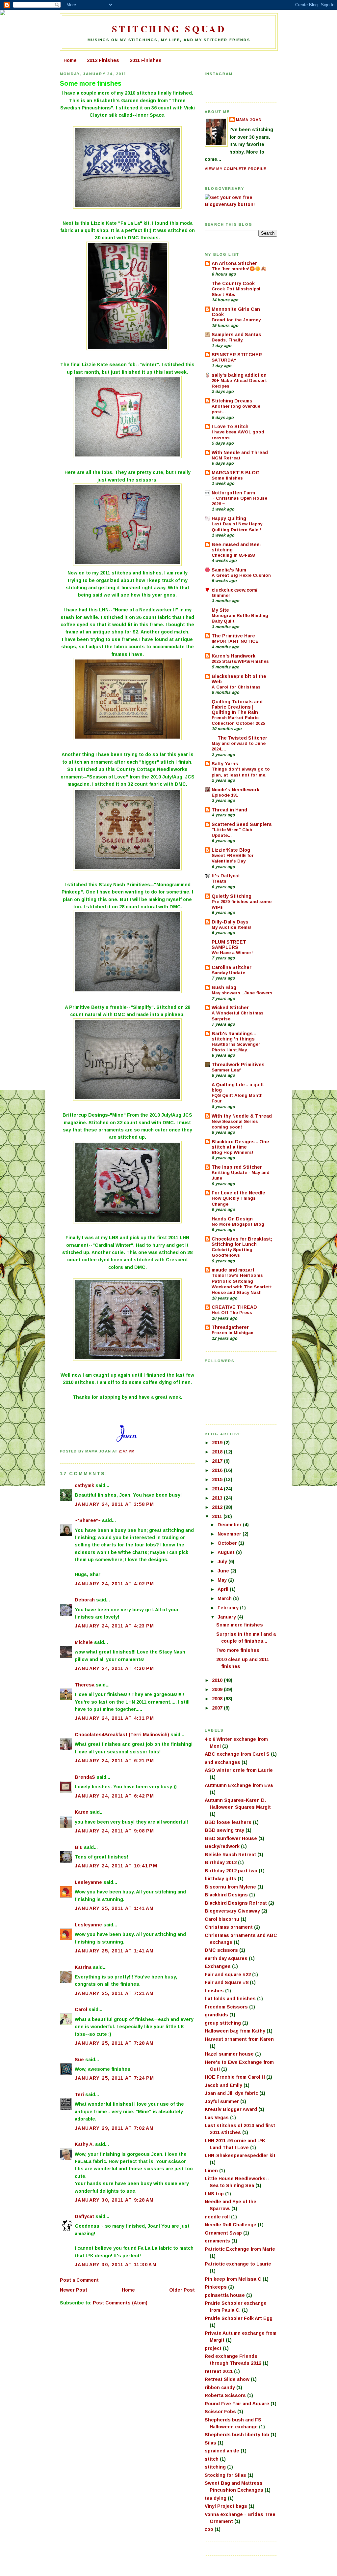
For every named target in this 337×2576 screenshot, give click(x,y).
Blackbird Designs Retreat (236, 1903)
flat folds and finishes (230, 1999)
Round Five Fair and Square (237, 2404)
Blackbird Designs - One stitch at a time (240, 1144)
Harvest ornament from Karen (239, 2039)
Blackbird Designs (226, 1895)
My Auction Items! (232, 927)
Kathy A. (84, 2144)
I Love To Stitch (230, 426)
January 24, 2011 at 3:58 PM (115, 1504)
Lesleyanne (88, 1882)
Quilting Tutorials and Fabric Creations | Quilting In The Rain (237, 707)
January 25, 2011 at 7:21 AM (114, 1993)
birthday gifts (220, 1879)
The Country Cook (233, 283)
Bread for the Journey (236, 320)
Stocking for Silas (225, 2475)
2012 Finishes (103, 60)
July (223, 1562)
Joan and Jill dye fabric (231, 2093)
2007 (218, 1708)
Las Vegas (217, 2118)
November (230, 1534)
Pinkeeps (216, 2287)
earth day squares (226, 1958)
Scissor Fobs (220, 2412)
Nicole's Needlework (235, 790)
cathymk (84, 1485)
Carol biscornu (222, 1919)
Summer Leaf (226, 1070)
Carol (81, 2009)
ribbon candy (220, 2387)
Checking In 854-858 (233, 555)
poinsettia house (225, 2295)
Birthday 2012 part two (231, 1871)
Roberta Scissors (225, 2395)
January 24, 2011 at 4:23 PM (115, 1626)
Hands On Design (232, 1219)
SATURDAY (224, 360)
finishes (214, 1991)
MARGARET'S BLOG (236, 473)
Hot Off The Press (232, 1313)
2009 (218, 1689)
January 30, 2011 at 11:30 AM (116, 2265)
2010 (218, 1680)
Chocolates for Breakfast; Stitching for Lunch (242, 1242)
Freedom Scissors (226, 2007)
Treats (219, 881)
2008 (218, 1699)
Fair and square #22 (228, 1975)
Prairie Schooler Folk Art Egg (239, 2318)
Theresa (85, 1685)
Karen (82, 1812)
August (227, 1552)
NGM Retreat (226, 458)
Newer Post (74, 2290)
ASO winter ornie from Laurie (239, 1770)
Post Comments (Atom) (120, 2303)
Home (70, 60)
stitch (212, 2459)
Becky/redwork (222, 1846)
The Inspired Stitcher (237, 1167)
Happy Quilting (229, 518)
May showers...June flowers (242, 993)
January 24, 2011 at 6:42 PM (115, 1796)
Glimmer (221, 595)
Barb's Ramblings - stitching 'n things (234, 1036)
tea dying (216, 2498)
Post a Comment (79, 2280)
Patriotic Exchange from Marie (240, 2249)
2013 (218, 1498)
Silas (210, 2443)
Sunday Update (228, 973)
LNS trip (214, 2194)
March (225, 1598)
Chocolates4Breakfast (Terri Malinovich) (122, 1735)
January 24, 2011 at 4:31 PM (115, 1718)
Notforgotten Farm (233, 493)
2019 (218, 1443)
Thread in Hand (229, 810)
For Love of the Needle (238, 1193)
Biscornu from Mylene (230, 1887)
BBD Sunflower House (231, 1838)
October (228, 1543)
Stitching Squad (169, 29)
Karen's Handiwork (233, 656)
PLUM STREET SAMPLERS (229, 945)
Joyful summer (222, 2101)
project (213, 2348)
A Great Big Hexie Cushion (241, 575)
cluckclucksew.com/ (234, 590)
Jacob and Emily (223, 2085)
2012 (218, 1507)
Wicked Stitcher (230, 1008)
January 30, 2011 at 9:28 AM (114, 2200)
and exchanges (222, 1762)
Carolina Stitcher (232, 967)
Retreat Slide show (227, 2379)
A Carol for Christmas (236, 687)
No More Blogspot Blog (238, 1224)
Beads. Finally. (228, 340)
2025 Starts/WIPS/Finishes (240, 661)
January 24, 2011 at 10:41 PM (116, 1866)
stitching (215, 2467)
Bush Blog (224, 987)
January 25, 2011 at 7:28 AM (114, 2043)
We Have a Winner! (232, 953)
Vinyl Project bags (226, 2506)
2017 (218, 1461)
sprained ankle (222, 2451)
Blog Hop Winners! (232, 1152)
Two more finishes (238, 1650)
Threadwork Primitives (238, 1065)
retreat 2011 (219, 2371)
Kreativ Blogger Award (231, 2109)
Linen (211, 2171)
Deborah (85, 1600)
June (224, 1571)
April (224, 1589)
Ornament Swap (223, 2233)
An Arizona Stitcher (234, 263)
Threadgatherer (230, 1327)
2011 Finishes (146, 60)
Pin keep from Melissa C (233, 2279)
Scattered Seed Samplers (242, 824)
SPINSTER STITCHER (237, 355)
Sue (79, 2060)
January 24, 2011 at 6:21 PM (115, 1761)
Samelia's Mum (229, 570)
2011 (218, 1516)
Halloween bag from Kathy (235, 2031)
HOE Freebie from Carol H (235, 2077)
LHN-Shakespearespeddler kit (240, 2155)
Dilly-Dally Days (230, 922)
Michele (84, 1642)
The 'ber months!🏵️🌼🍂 (239, 269)
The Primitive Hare (233, 636)
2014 (218, 1489)
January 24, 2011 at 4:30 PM (115, 1668)
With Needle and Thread (240, 453)
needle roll (217, 2217)
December (230, 1525)
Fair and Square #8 (227, 1982)
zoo (209, 2529)
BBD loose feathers (228, 1822)
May (223, 1580)
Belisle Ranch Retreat (230, 1855)
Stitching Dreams (232, 401)
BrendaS (85, 1777)
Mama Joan (249, 120)
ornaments (217, 2241)
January (227, 1617)
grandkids (216, 2015)
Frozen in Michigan (233, 1333)
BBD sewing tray (224, 1830)
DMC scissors (221, 1950)
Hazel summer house (229, 2054)
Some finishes (227, 478)
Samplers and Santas (236, 335)
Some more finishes (91, 83)
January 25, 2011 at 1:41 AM (114, 1908)
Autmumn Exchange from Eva (239, 1785)
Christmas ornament (229, 1927)
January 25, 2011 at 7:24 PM (115, 2078)
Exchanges (218, 1966)
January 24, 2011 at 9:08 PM (115, 1831)
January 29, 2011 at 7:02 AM (114, 2128)
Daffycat (84, 2216)
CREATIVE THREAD (234, 1307)
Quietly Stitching (232, 896)
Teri (79, 2094)
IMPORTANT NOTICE (235, 641)
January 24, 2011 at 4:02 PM (115, 1584)
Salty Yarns (225, 764)
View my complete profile (235, 169)
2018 (218, 1452)
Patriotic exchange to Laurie (238, 2264)
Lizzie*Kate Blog (231, 850)
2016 (218, 1470)
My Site (220, 610)
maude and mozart (233, 1270)
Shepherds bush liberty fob (237, 2435)
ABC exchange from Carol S (237, 1754)
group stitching (223, 2023)
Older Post (182, 2290)
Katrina (83, 1967)
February (229, 1608)
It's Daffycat (226, 876)
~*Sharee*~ (88, 1520)
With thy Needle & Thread (242, 1116)
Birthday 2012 (221, 1862)
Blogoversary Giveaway (232, 1911)
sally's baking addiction (239, 375)
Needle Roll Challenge (231, 2225)
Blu (79, 1847)
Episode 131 (225, 795)
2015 (218, 1479)
